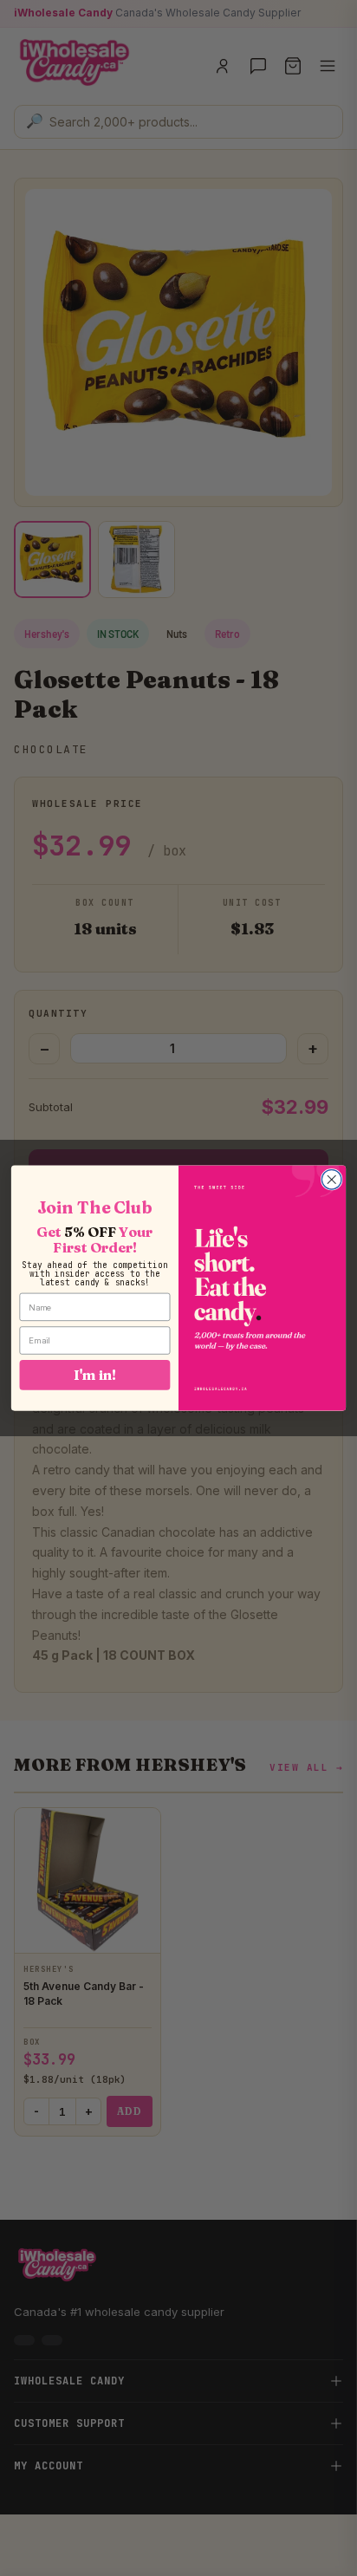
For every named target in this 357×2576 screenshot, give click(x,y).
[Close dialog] (331, 1180)
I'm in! (94, 1374)
